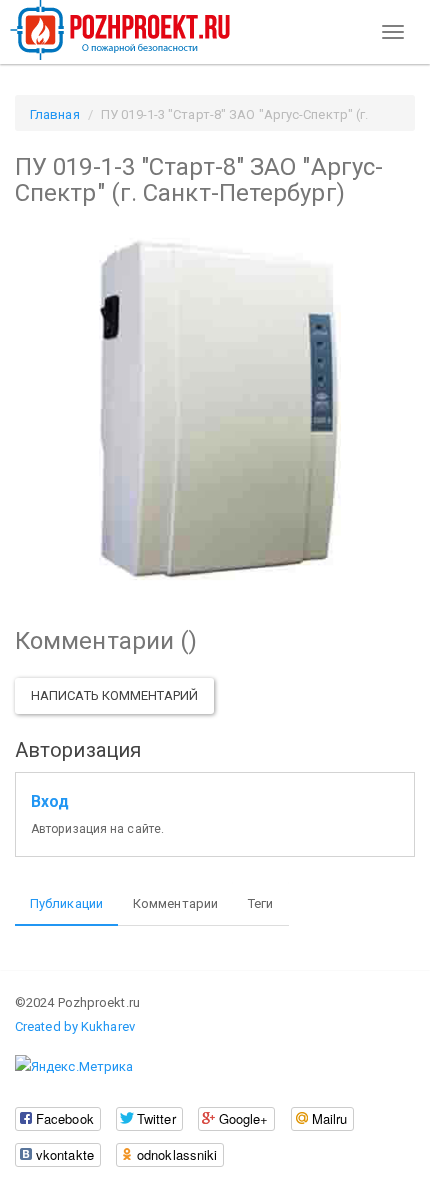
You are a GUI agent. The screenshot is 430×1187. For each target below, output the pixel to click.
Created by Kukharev (75, 1026)
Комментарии (175, 903)
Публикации (66, 903)
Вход (50, 802)
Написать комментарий (114, 695)
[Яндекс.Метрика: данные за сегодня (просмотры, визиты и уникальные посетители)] (74, 1067)
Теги (260, 903)
